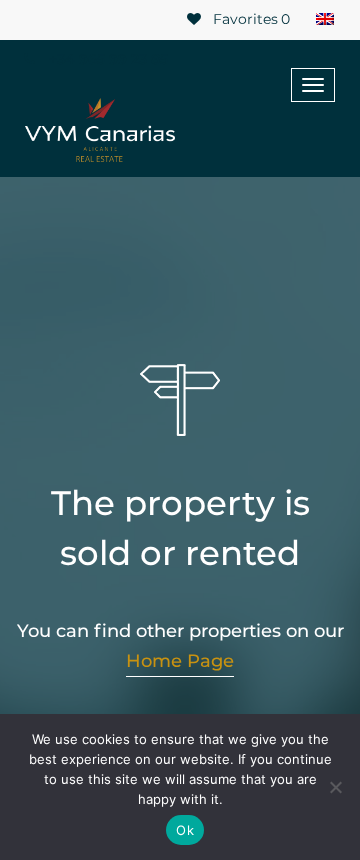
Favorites (249, 19)
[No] (335, 787)
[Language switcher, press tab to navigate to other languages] (325, 20)
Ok (185, 830)
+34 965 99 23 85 (106, 59)
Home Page (180, 661)
